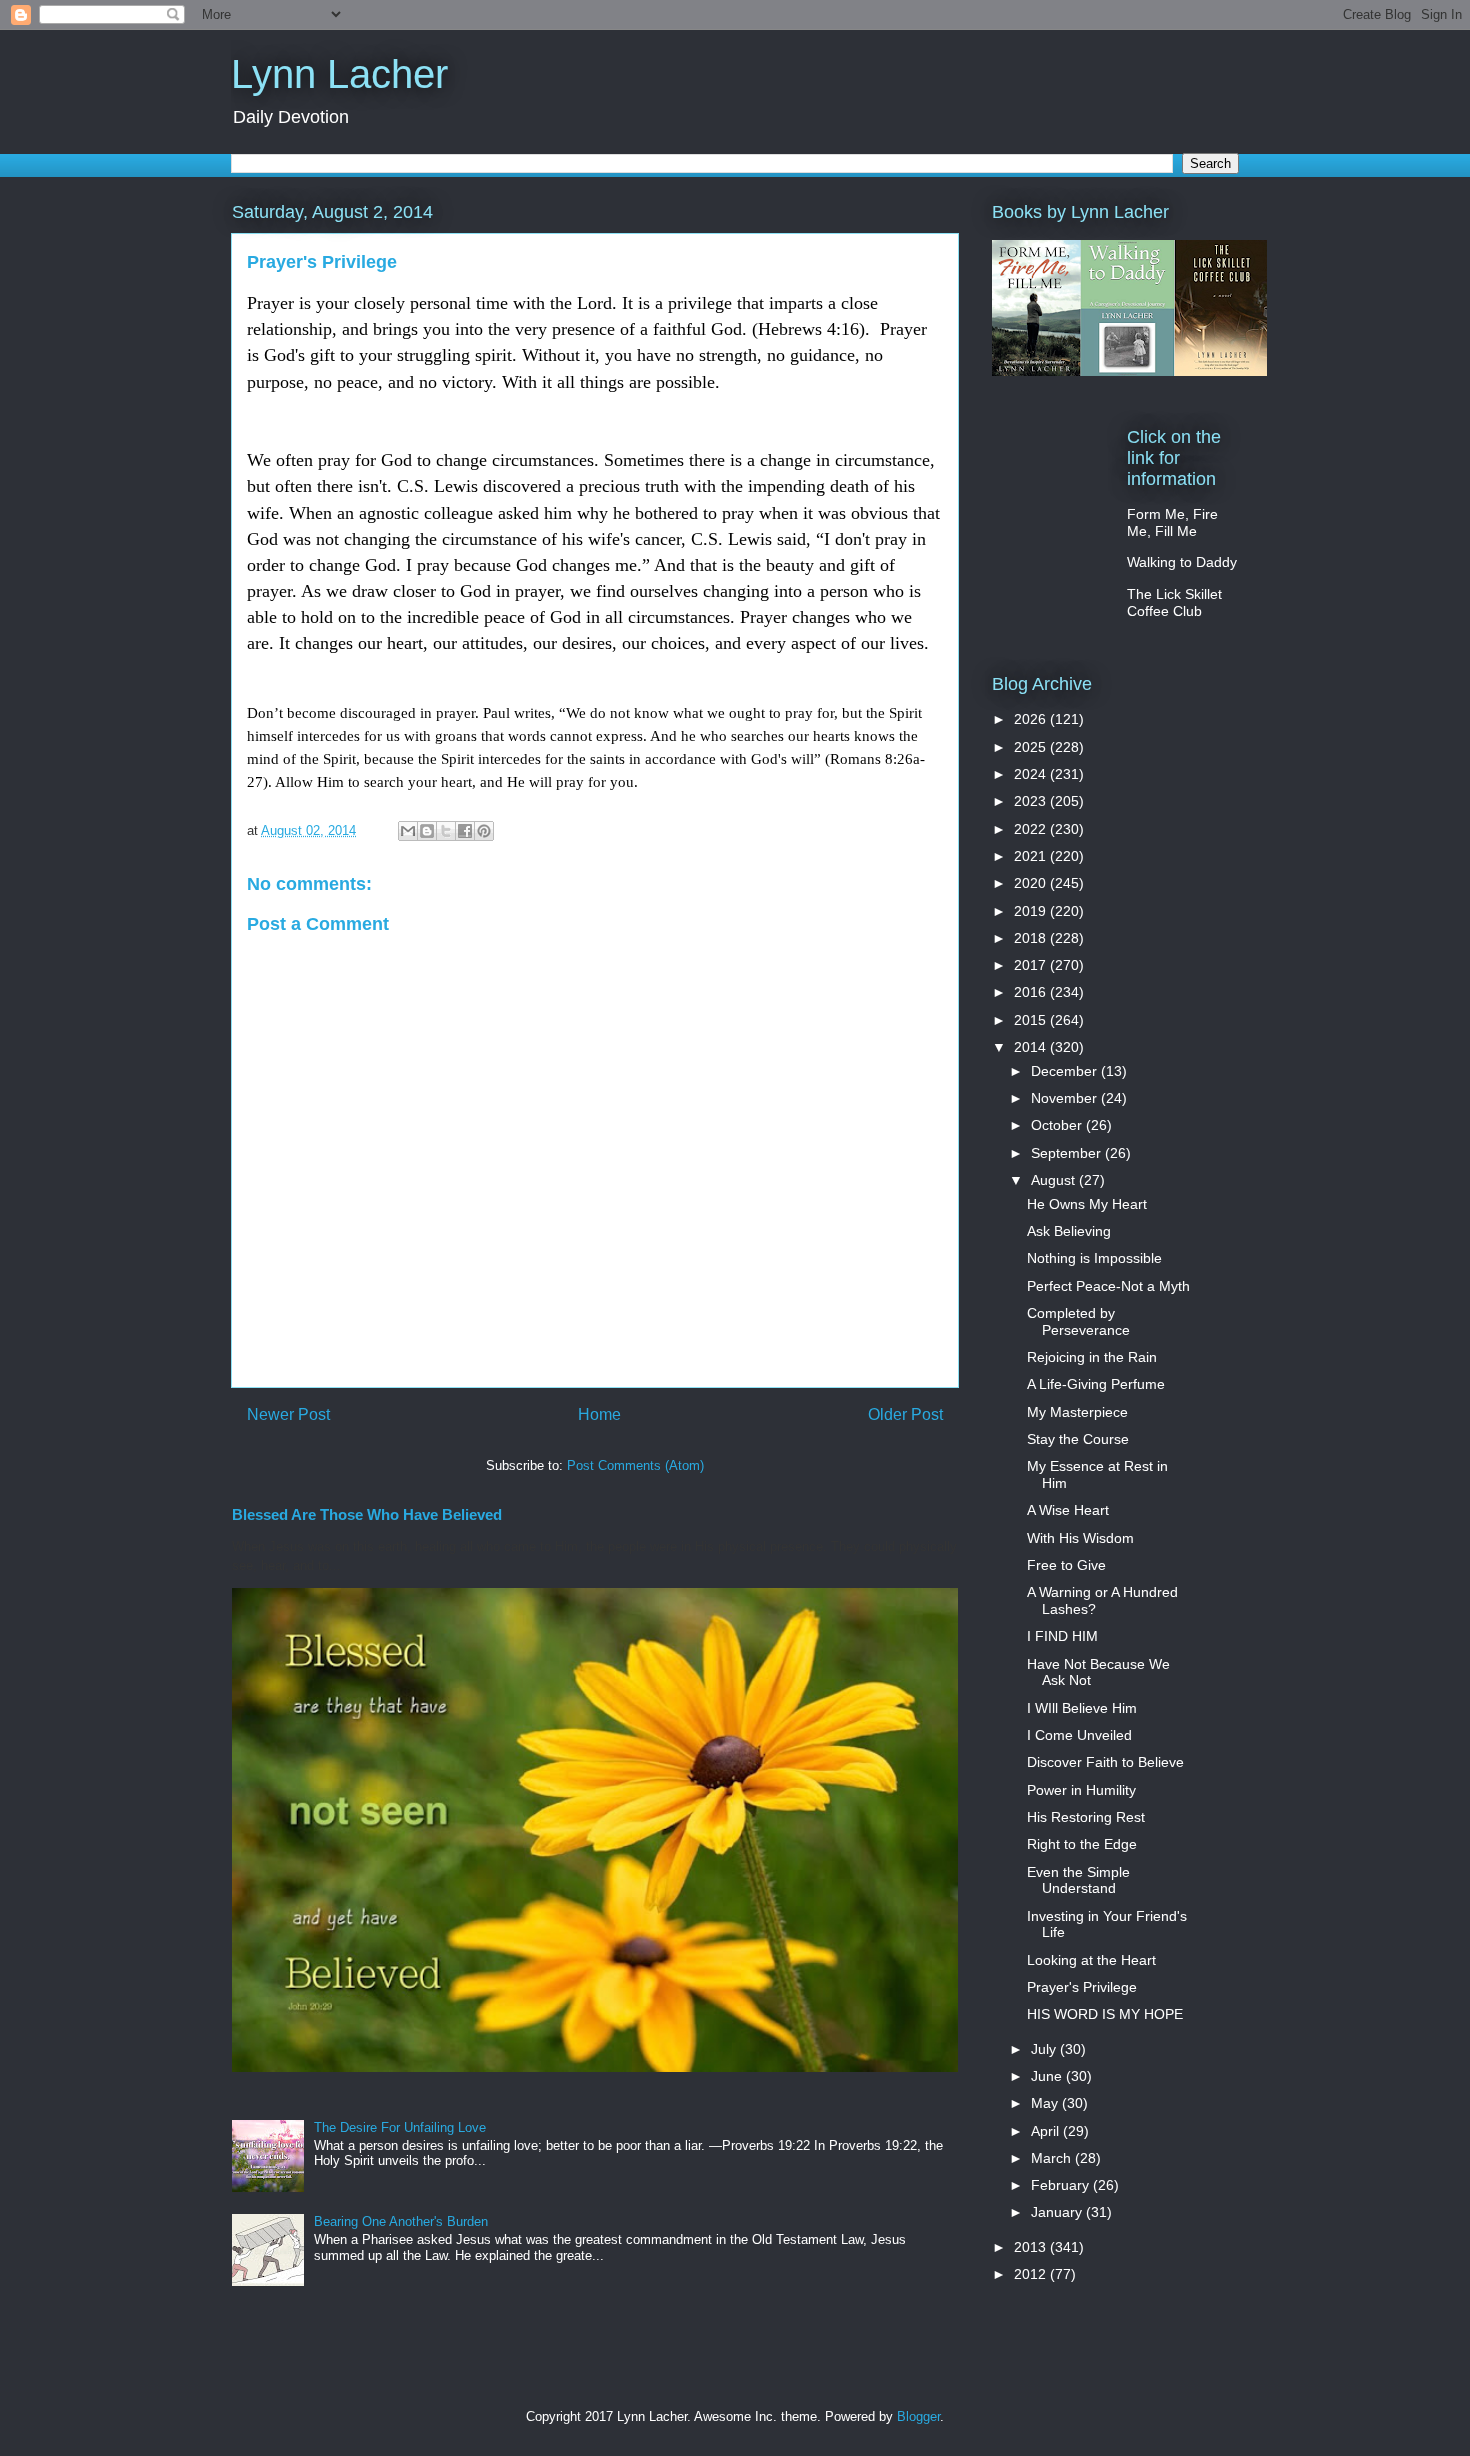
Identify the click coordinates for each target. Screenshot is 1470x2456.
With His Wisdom (1080, 1538)
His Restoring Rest (1086, 1817)
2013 (1032, 2247)
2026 (1032, 719)
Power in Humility (1081, 1790)
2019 (1032, 911)
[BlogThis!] (427, 831)
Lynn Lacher (339, 74)
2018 (1032, 938)
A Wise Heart (1068, 1510)
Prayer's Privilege (1082, 1987)
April (1047, 2131)
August (1055, 1180)
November (1066, 1098)
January (1058, 2212)
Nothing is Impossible (1094, 1258)
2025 (1032, 747)
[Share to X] (446, 831)
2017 (1032, 965)
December (1066, 1071)
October (1058, 1125)
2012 (1032, 2274)
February (1062, 2185)
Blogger (918, 2416)
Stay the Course (1078, 1439)
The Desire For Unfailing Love (400, 2127)
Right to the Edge (1082, 1844)
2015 (1032, 1020)
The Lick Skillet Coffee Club (1174, 602)
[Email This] (408, 831)
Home (599, 1414)
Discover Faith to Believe (1105, 1762)
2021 (1032, 856)
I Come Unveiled (1079, 1735)
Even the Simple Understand (1078, 1880)
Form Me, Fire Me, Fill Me (1172, 522)
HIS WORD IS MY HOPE (1105, 2014)
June (1048, 2076)
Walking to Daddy (1182, 562)
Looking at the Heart (1091, 1960)
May (1046, 2103)
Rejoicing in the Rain (1092, 1357)
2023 (1032, 801)
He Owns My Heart (1087, 1204)
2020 (1032, 883)
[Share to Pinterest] (484, 831)
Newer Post (288, 1414)
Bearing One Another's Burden (401, 2221)
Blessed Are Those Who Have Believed (367, 1514)
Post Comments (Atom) (635, 1465)
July (1045, 2049)
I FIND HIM (1062, 1636)
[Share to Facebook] (465, 831)
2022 (1032, 829)
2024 (1032, 774)
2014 (1032, 1047)
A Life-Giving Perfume (1096, 1384)
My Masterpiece (1077, 1412)
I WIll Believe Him (1082, 1708)
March (1053, 2158)
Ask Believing (1069, 1231)
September (1068, 1153)
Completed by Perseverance (1078, 1321)
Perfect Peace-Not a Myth (1108, 1286)
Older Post (905, 1414)
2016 (1032, 992)
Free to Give (1066, 1565)
